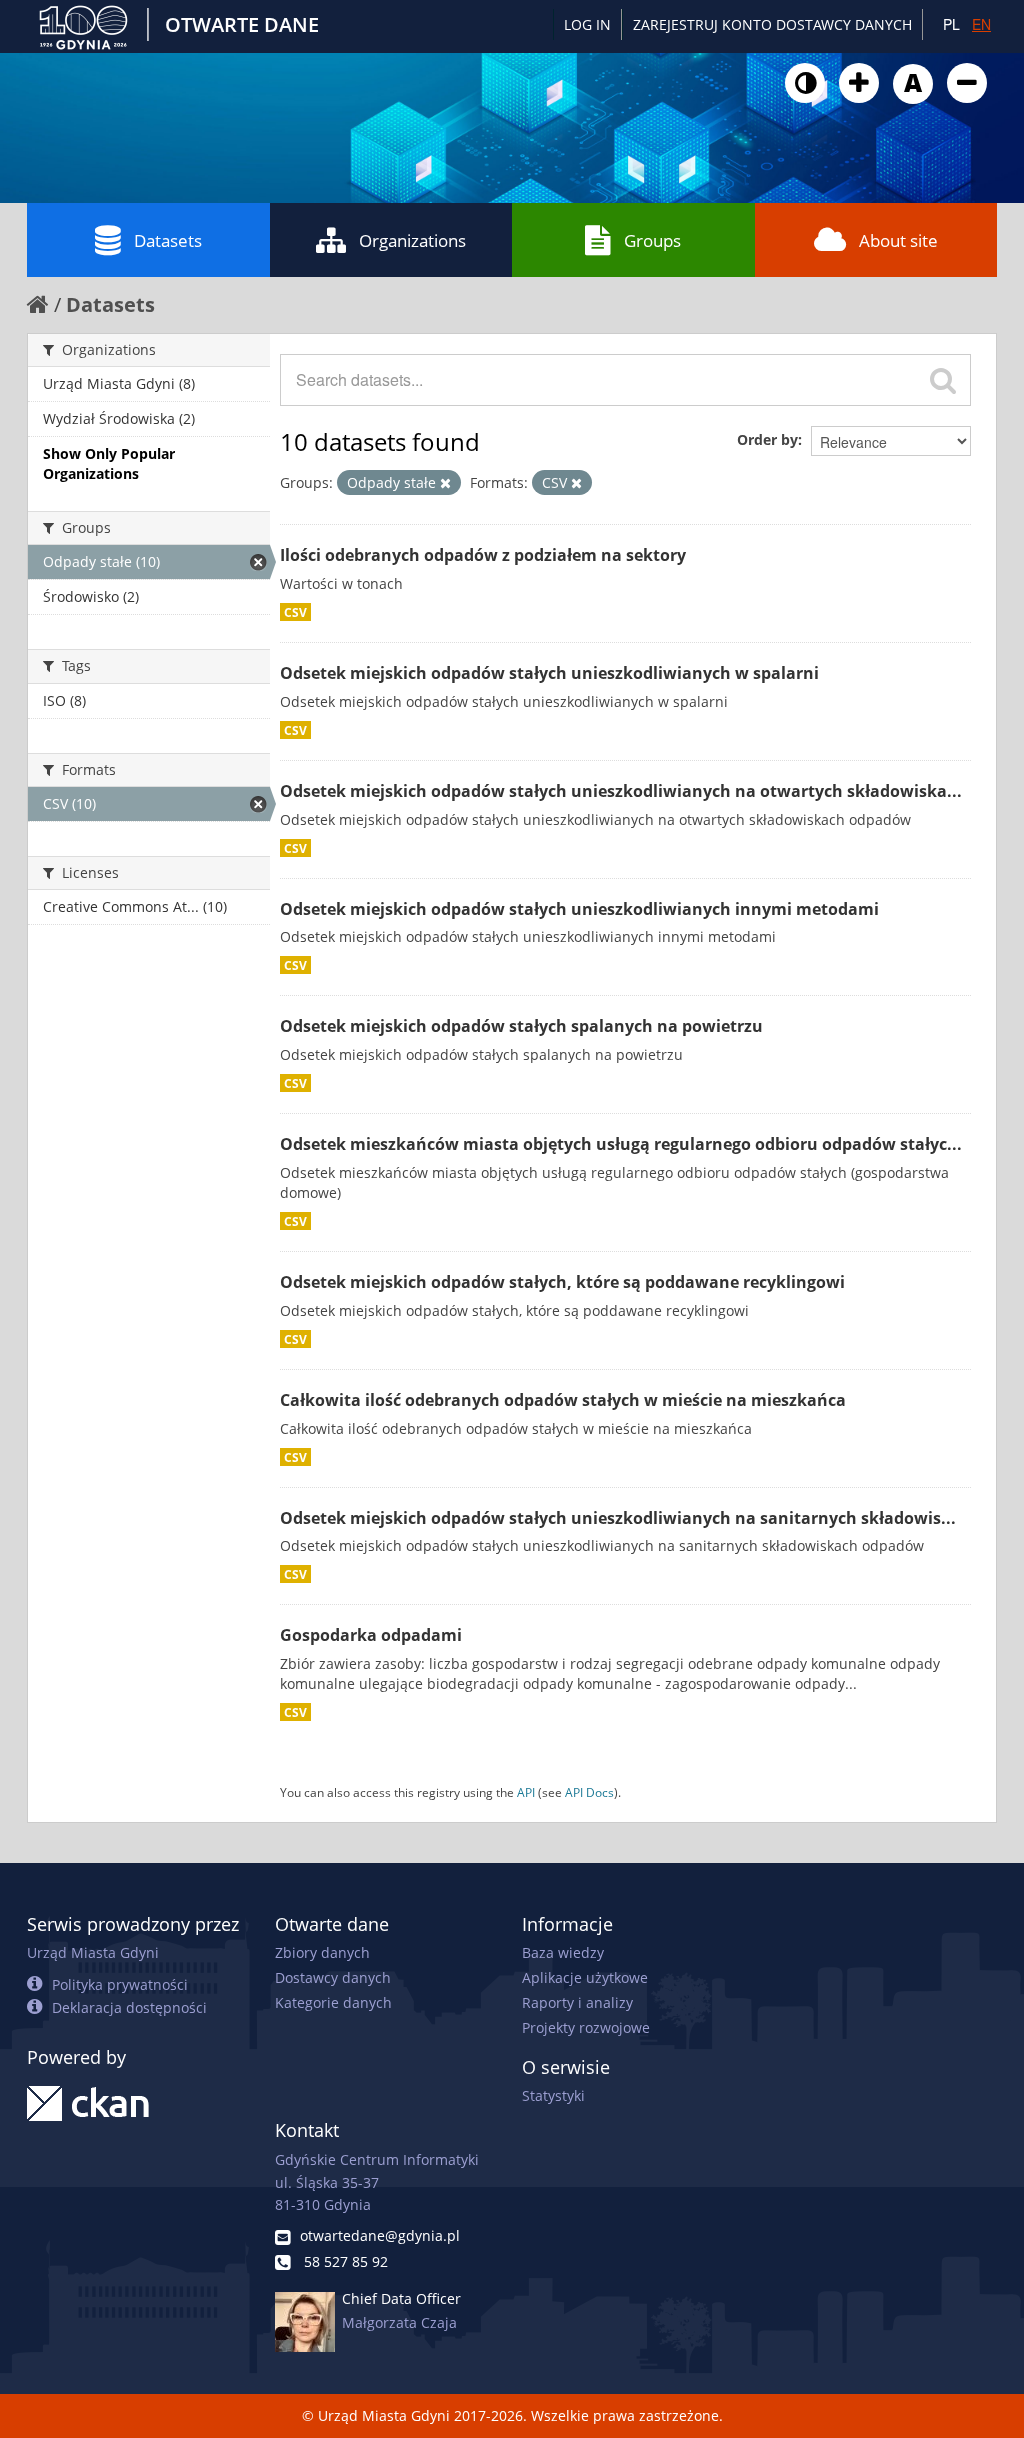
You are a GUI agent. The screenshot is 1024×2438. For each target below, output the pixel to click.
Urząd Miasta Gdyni (93, 1952)
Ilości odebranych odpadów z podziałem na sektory (483, 555)
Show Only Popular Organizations (109, 463)
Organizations (412, 240)
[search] (943, 380)
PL (951, 24)
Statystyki (553, 2095)
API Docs (589, 1792)
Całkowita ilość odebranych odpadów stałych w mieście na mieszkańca (563, 1400)
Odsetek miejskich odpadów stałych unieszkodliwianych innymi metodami (579, 909)
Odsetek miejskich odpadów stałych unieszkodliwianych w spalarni (549, 673)
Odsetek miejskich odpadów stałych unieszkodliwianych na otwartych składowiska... (621, 791)
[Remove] (445, 483)
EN (981, 24)
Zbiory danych (322, 1952)
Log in (587, 24)
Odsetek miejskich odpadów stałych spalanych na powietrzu (521, 1026)
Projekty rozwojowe (586, 2027)
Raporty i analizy (577, 2002)
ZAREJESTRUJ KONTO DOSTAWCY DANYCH (772, 24)
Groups (652, 240)
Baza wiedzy (563, 1952)
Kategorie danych (333, 2002)
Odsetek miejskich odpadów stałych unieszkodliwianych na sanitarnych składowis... (618, 1518)
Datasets (168, 240)
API (526, 1792)
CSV (295, 612)
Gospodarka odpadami (371, 1635)
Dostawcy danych (333, 1977)
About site (898, 240)
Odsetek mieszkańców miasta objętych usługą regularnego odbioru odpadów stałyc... (621, 1144)
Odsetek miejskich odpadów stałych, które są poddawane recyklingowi (562, 1282)
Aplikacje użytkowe (585, 1977)
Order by (767, 439)
